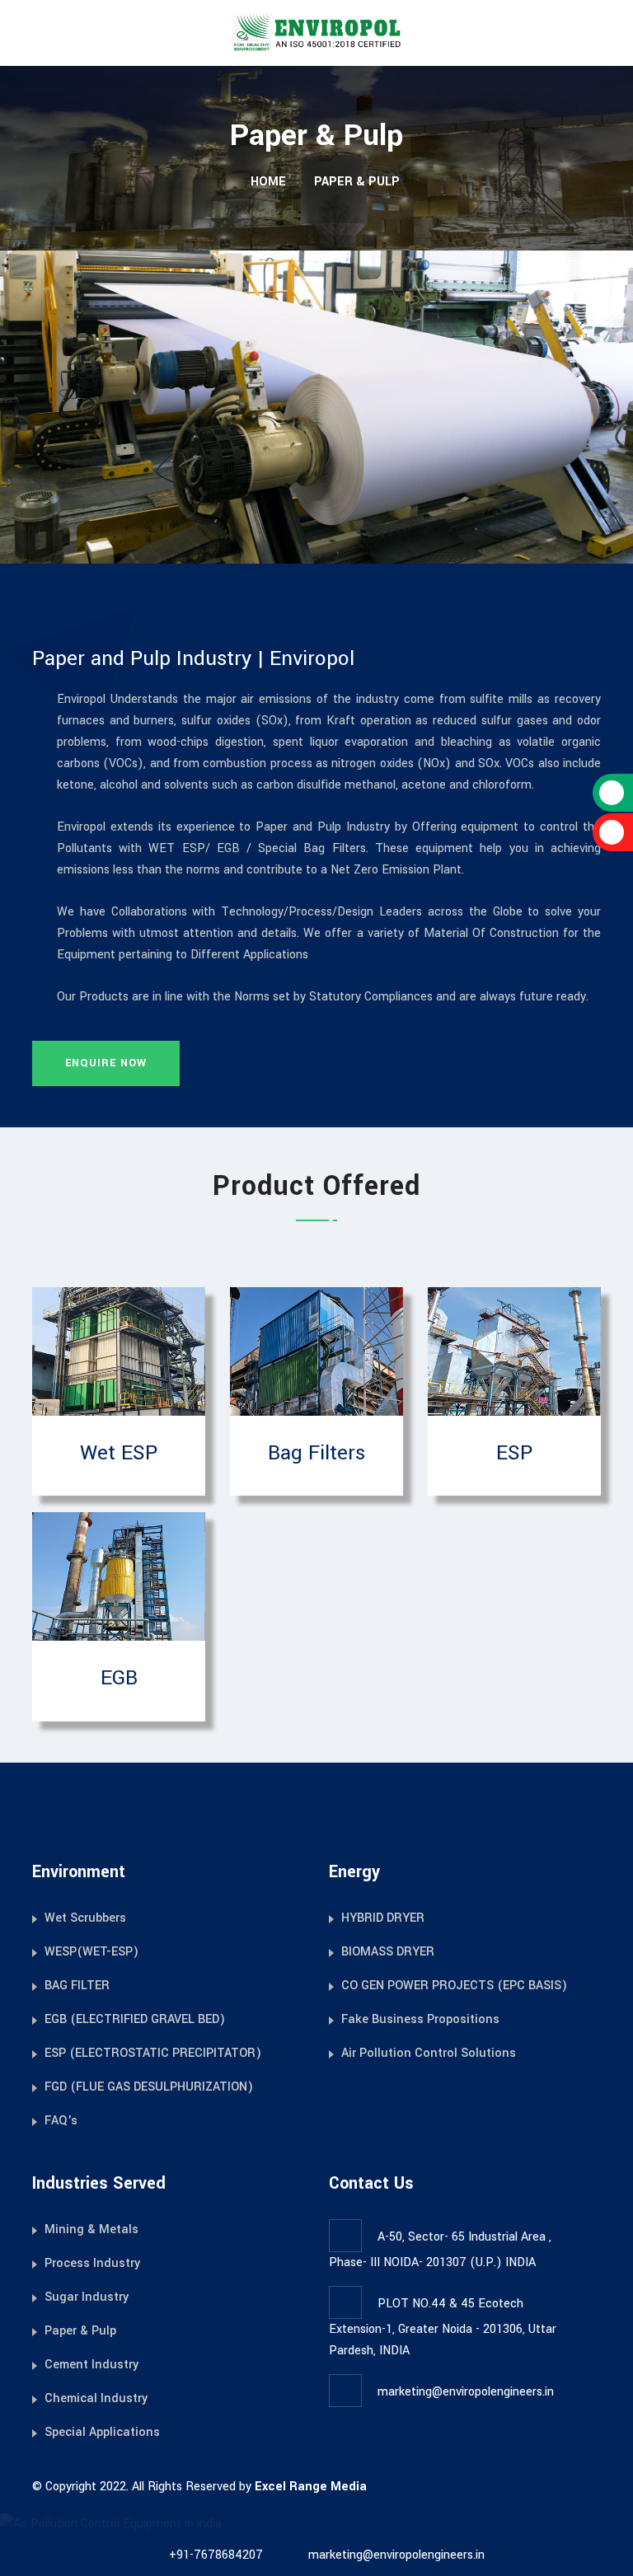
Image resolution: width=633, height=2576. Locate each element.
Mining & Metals (91, 2229)
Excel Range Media (311, 2487)
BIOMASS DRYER (388, 1952)
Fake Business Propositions (420, 2019)
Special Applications (102, 2432)
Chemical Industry (96, 2398)
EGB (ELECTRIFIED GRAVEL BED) (135, 2019)
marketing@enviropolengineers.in (466, 2392)
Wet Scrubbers (85, 1918)
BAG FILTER (77, 1986)
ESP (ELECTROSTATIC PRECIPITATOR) (153, 2053)
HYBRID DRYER (383, 1918)
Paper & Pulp (80, 2331)
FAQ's (61, 2121)
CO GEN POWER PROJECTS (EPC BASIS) (454, 1986)
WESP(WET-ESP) (91, 1952)
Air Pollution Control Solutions (429, 2053)
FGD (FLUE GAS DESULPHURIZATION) (149, 2087)
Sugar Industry (87, 2297)
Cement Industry (91, 2365)
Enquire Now (106, 1063)
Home (267, 182)
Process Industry (92, 2263)
